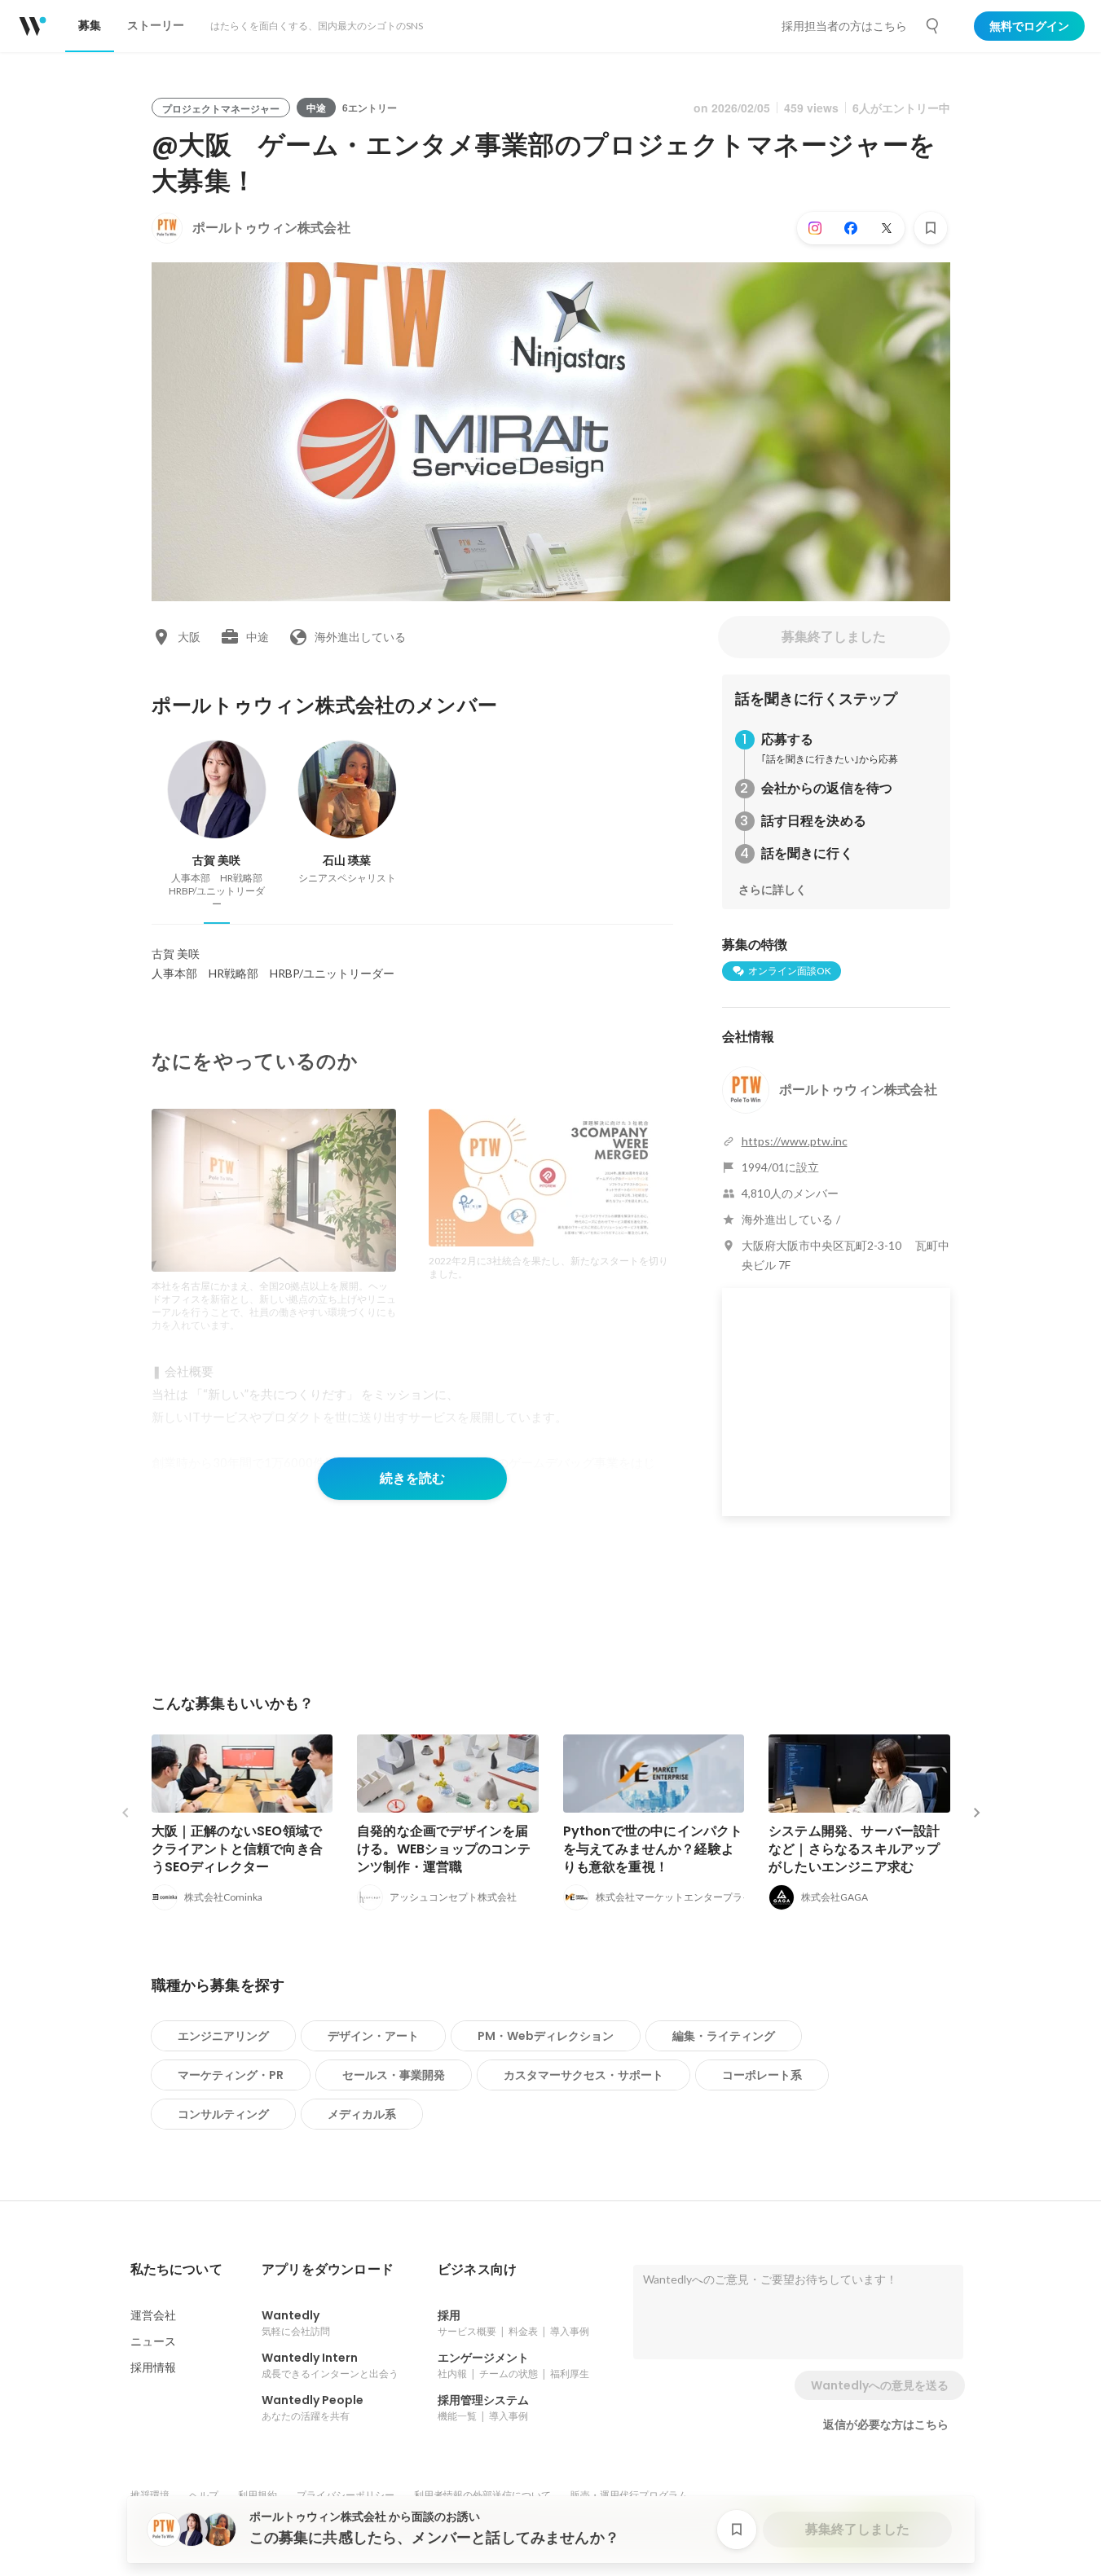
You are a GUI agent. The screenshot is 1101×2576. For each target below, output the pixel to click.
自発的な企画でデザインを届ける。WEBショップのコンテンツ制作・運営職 (444, 1849)
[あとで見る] (931, 228)
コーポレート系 (762, 2075)
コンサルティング (223, 2114)
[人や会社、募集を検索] (933, 26)
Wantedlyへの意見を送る (880, 2385)
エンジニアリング (223, 2036)
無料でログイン (1029, 26)
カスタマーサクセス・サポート (584, 2075)
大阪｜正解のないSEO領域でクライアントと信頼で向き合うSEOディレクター (238, 1849)
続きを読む (412, 1478)
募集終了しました (834, 637)
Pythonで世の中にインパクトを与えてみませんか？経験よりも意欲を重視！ (653, 1849)
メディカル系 (362, 2114)
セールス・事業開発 (394, 2075)
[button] (176, 2270)
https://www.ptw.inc (795, 1141)
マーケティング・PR (231, 2075)
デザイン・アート (373, 2036)
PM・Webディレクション (546, 2036)
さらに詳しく (773, 890)
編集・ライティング (724, 2036)
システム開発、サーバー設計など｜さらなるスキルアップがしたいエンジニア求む (854, 1849)
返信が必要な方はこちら (886, 2424)
